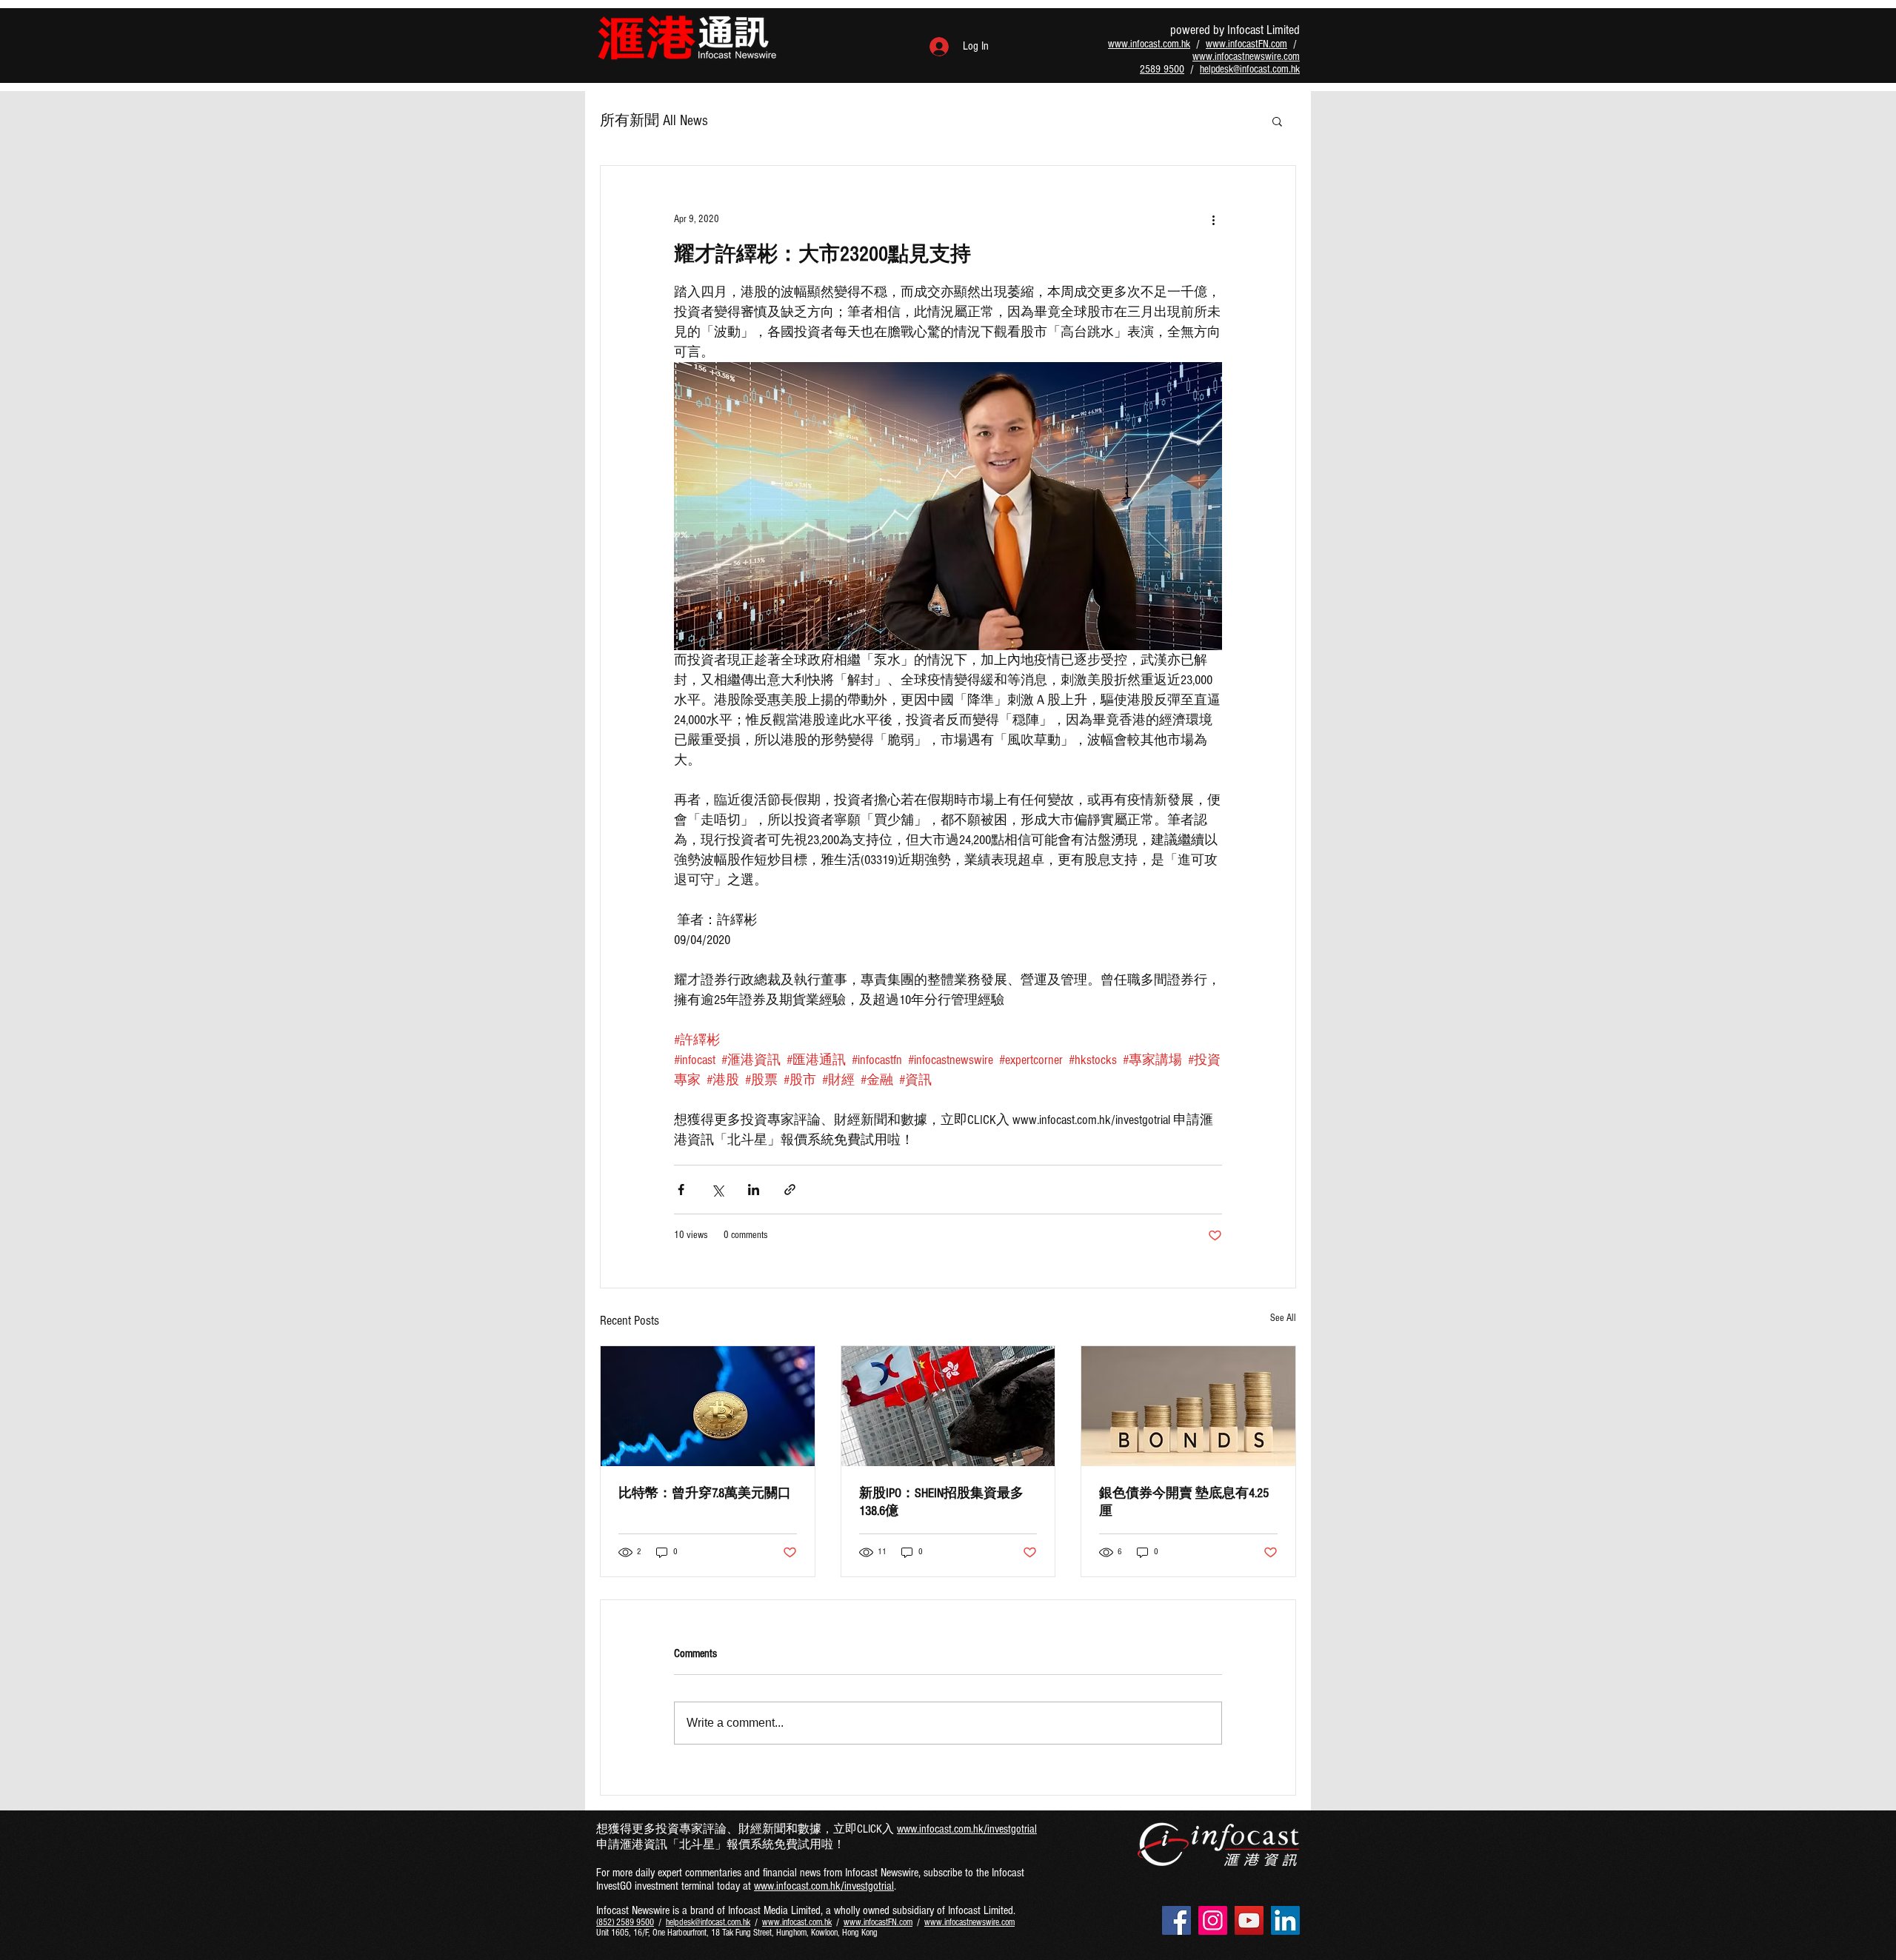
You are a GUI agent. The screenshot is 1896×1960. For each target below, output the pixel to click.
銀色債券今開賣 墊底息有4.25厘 (1184, 1502)
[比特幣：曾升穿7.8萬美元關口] (708, 1406)
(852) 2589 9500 (625, 1922)
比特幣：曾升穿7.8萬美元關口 (705, 1493)
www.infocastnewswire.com (1246, 57)
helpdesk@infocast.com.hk (1250, 69)
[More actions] (1213, 219)
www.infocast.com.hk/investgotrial (967, 1829)
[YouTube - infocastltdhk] (1249, 1920)
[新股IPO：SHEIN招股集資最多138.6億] (948, 1406)
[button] (1277, 121)
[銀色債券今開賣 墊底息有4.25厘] (1188, 1406)
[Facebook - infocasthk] (1176, 1920)
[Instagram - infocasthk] (1213, 1920)
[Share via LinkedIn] (754, 1190)
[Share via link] (790, 1190)
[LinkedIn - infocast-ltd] (1285, 1920)
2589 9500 (1162, 69)
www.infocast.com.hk (1149, 44)
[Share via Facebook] (681, 1190)
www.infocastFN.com (1246, 44)
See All (1283, 1318)
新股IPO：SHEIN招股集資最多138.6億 (941, 1502)
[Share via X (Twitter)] (717, 1190)
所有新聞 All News (654, 121)
